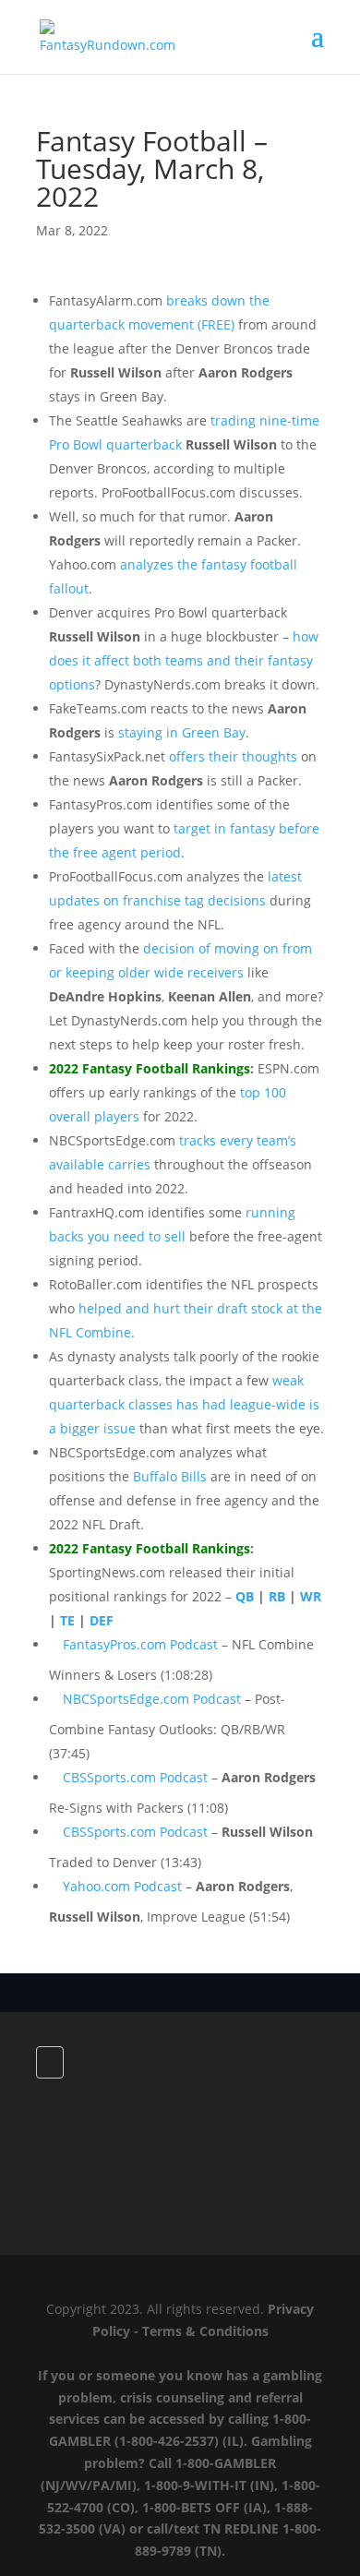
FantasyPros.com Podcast (140, 1644)
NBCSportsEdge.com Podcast (152, 1699)
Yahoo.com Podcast (122, 1886)
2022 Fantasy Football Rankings (150, 1068)
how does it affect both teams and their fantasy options (184, 660)
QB (245, 1596)
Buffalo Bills (170, 1476)
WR (311, 1596)
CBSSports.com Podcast (135, 1777)
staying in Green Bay (182, 732)
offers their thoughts (233, 756)
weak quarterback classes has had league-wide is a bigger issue (184, 1404)
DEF (102, 1620)
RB (277, 1596)
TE (67, 1620)
